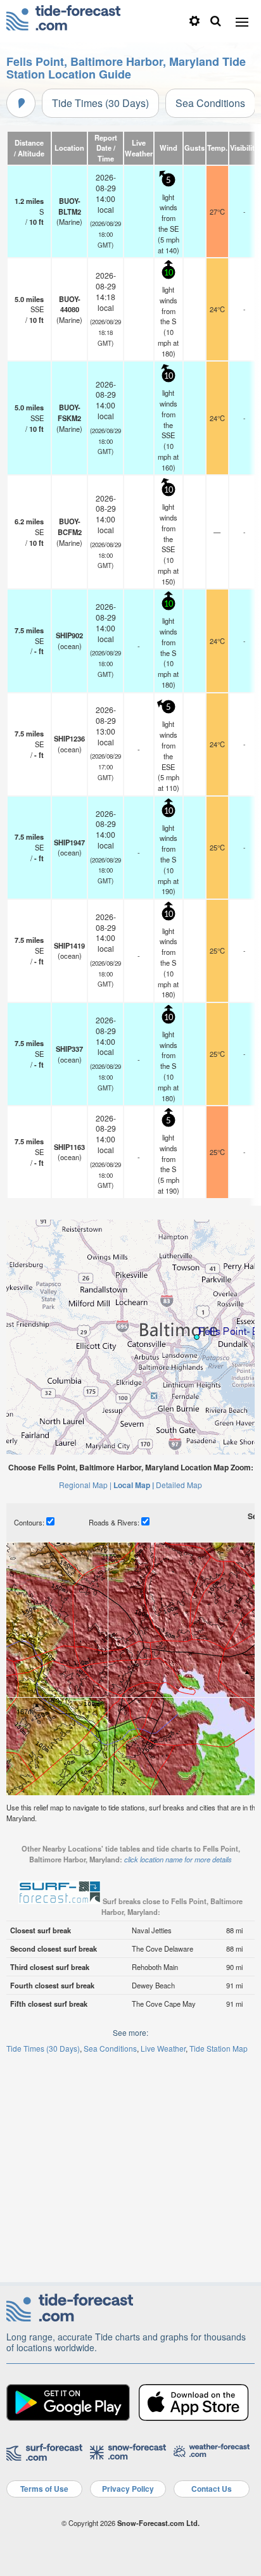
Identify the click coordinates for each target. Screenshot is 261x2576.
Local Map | (134, 1485)
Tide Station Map (219, 2048)
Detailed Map (179, 1485)
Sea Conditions (210, 103)
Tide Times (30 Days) (100, 103)
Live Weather (163, 2048)
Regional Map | (85, 1485)
